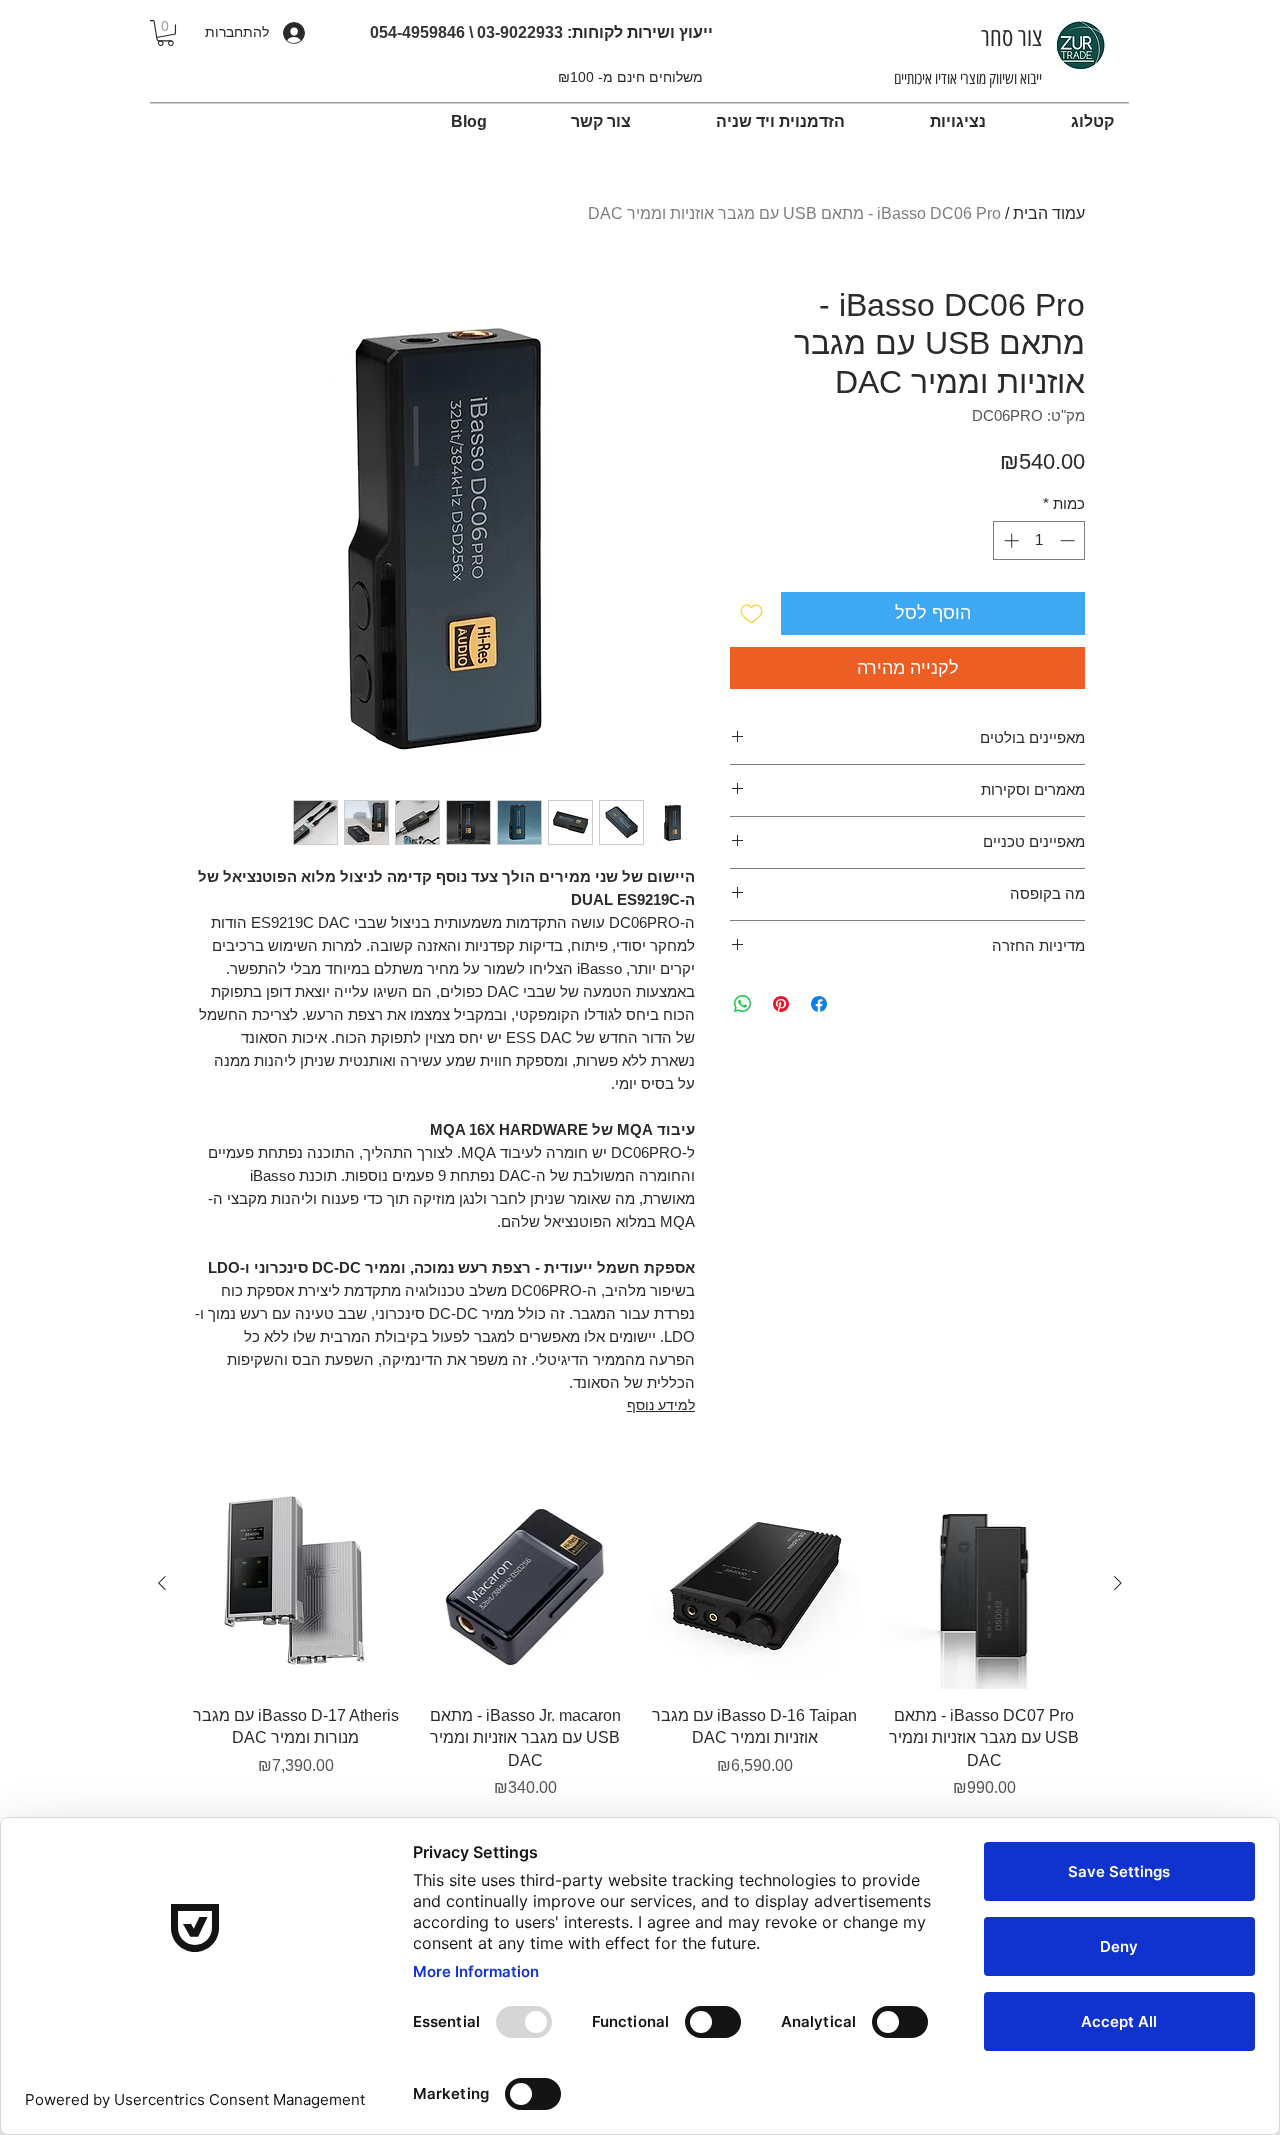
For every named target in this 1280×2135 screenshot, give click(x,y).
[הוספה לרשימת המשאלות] (751, 613)
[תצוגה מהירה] (985, 1584)
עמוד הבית (1049, 213)
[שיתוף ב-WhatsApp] (743, 1004)
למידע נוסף (661, 1405)
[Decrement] (1069, 540)
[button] (165, 33)
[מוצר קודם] (1118, 1583)
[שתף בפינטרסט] (781, 1004)
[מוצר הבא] (162, 1583)
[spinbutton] (1039, 540)
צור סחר (1008, 37)
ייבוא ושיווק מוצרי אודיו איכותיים (968, 78)
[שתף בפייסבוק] (819, 1004)
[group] (640, 1639)
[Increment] (1009, 540)
